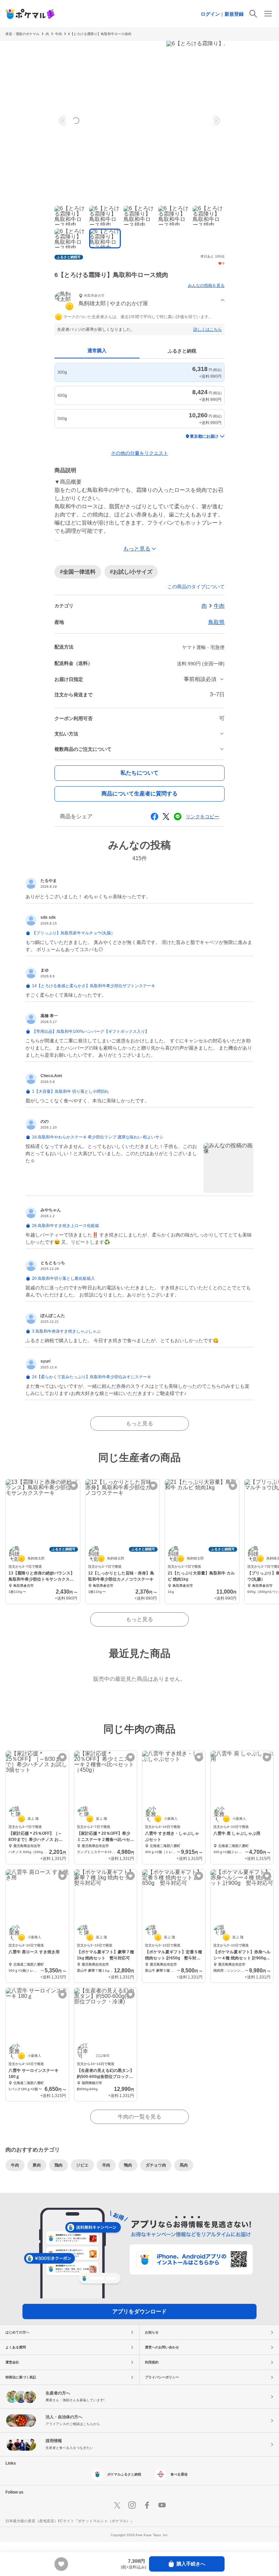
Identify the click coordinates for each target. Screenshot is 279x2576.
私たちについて (139, 773)
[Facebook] (147, 2505)
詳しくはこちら (208, 329)
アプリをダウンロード (139, 2311)
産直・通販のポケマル (22, 34)
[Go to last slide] (63, 121)
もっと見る (139, 1423)
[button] (139, 301)
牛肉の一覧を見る (139, 2117)
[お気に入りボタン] (74, 1486)
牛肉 (59, 34)
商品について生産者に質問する (139, 794)
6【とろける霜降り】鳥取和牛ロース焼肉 (100, 34)
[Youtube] (162, 2505)
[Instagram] (132, 2505)
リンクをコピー (202, 817)
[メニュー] (268, 14)
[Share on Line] (178, 817)
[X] (117, 2505)
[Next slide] (216, 121)
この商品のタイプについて (196, 587)
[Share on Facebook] (154, 817)
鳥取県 (216, 622)
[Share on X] (166, 817)
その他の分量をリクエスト (139, 453)
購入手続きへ (191, 2564)
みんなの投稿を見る (206, 285)
